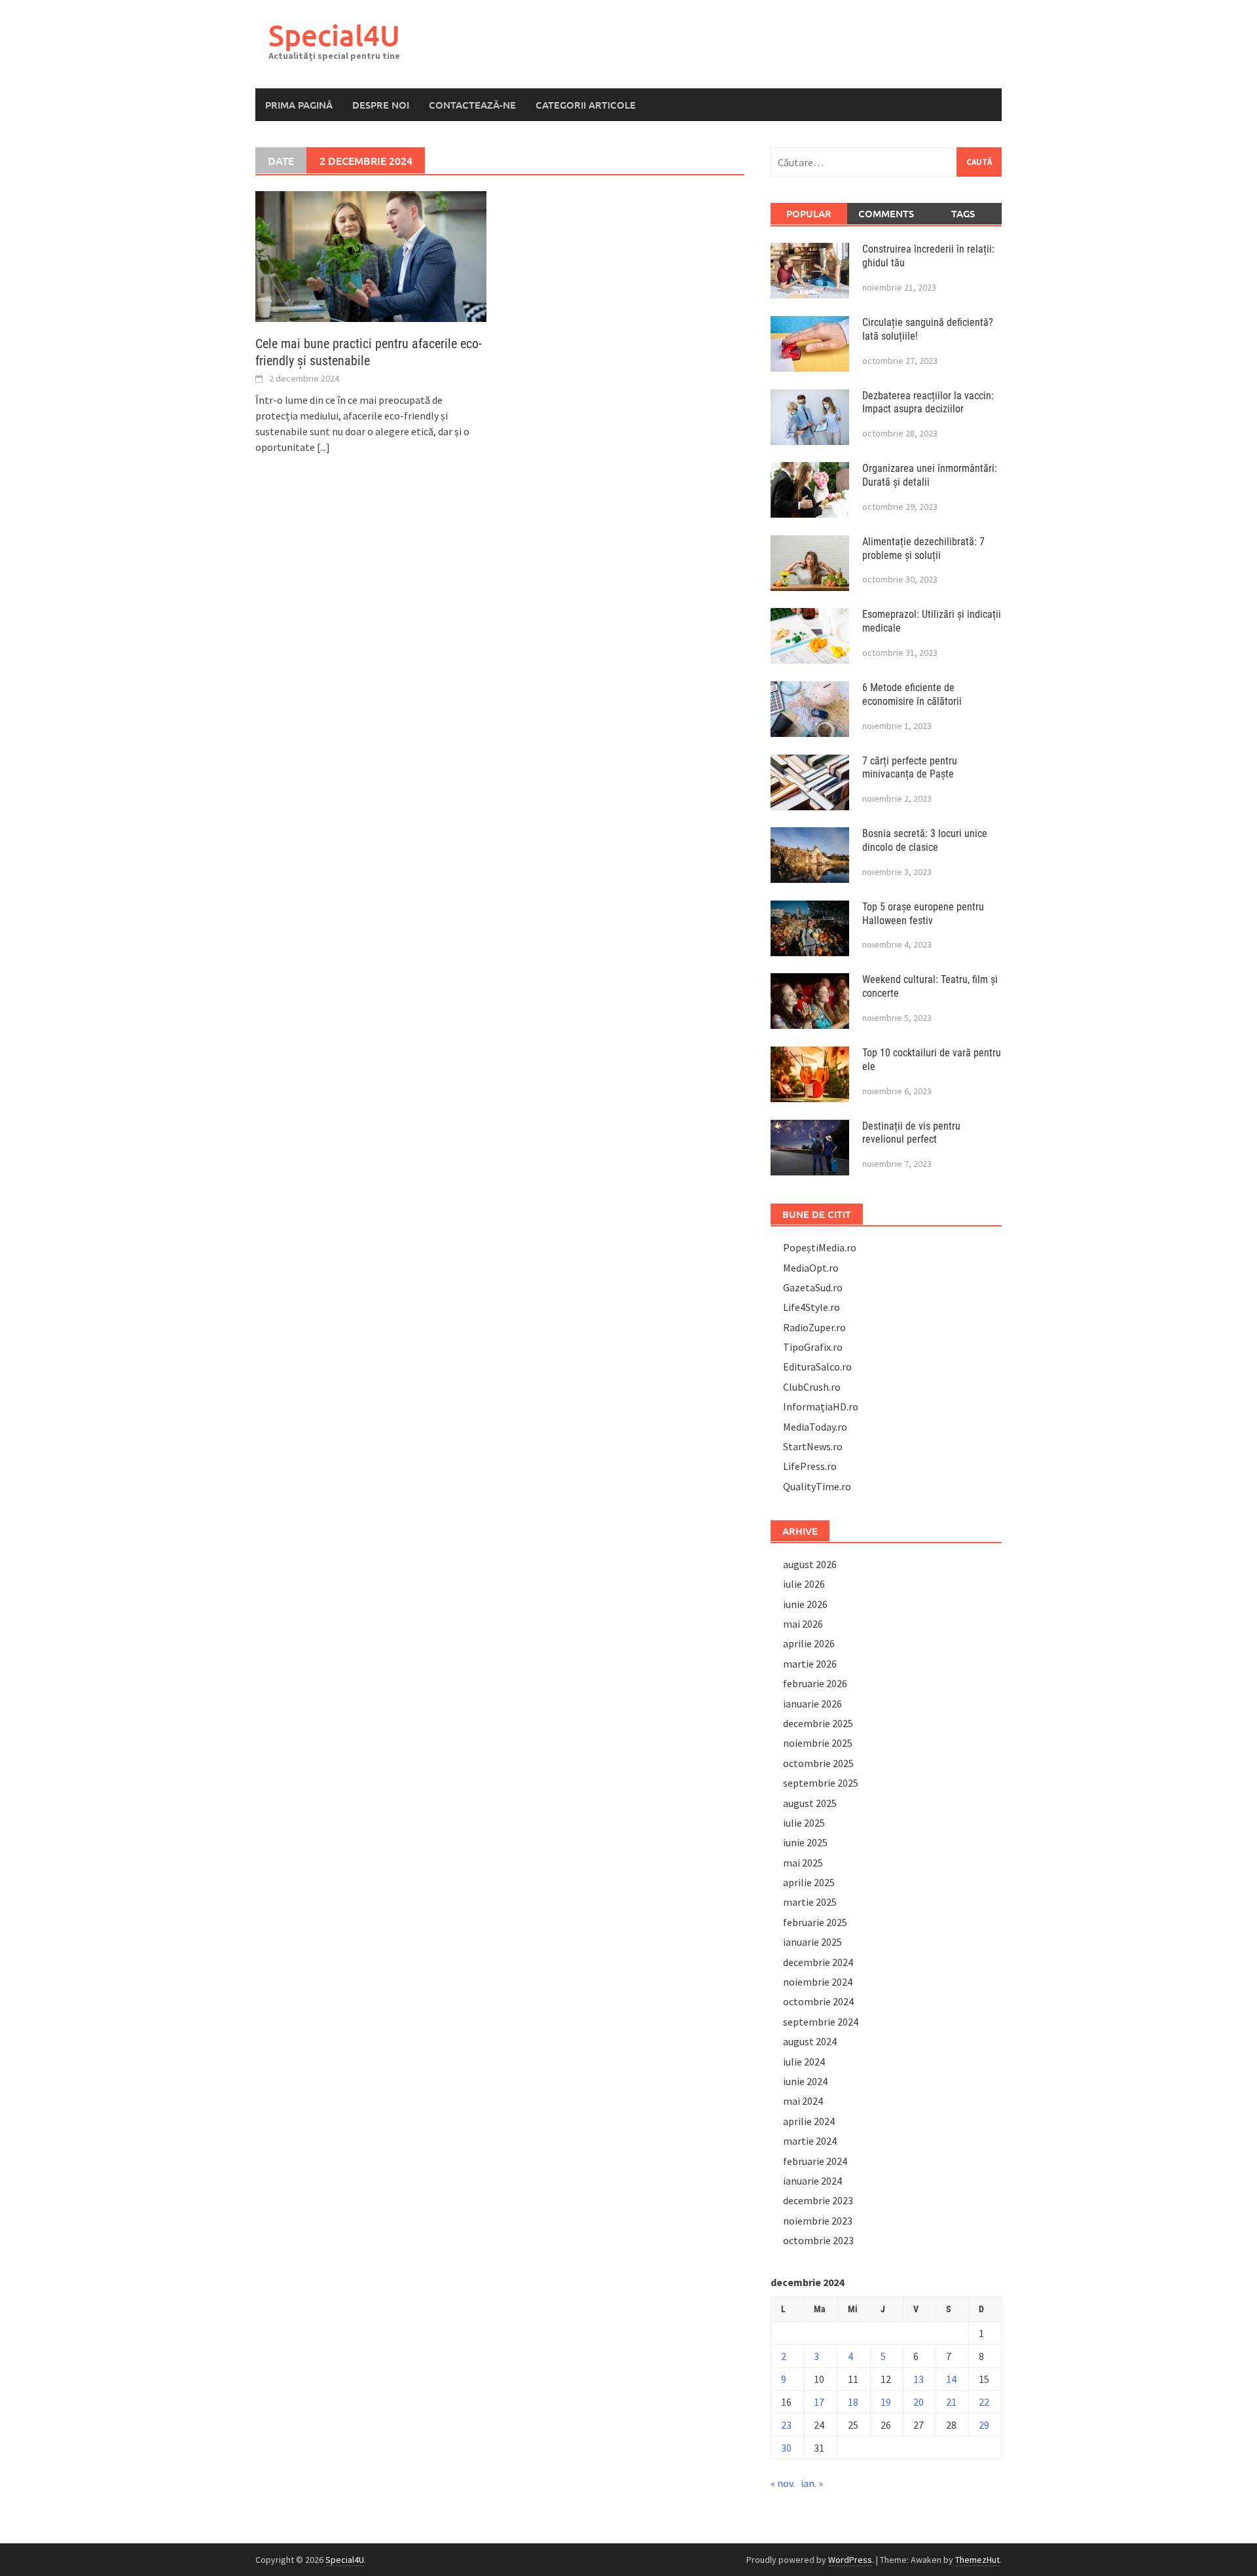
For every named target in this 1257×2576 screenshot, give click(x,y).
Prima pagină (299, 105)
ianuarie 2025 (812, 1942)
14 (951, 2379)
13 (919, 2379)
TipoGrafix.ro (813, 1347)
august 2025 (810, 1803)
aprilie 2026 (809, 1643)
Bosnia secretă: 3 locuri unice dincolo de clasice (925, 840)
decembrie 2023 (818, 2200)
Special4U (334, 35)
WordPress (850, 2560)
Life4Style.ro (811, 1307)
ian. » (812, 2483)
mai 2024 (803, 2101)
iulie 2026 (804, 1584)
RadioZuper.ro (814, 1327)
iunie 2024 (805, 2081)
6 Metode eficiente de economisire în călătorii (912, 694)
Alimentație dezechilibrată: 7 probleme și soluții (923, 548)
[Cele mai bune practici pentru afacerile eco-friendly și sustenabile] (371, 255)
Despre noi (381, 105)
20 (919, 2402)
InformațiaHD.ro (821, 1406)
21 (951, 2402)
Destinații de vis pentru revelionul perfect (911, 1133)
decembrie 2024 (818, 1962)
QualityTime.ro (817, 1486)
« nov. (783, 2483)
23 (786, 2425)
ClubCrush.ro (812, 1387)
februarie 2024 (815, 2161)
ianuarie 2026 (812, 1704)
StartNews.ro (813, 1446)
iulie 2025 (804, 1823)
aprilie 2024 (809, 2121)
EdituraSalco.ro (817, 1367)
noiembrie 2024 (818, 1982)
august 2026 (810, 1564)
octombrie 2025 (818, 1763)
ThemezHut (977, 2560)
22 (984, 2402)
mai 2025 (803, 1863)
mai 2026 (803, 1624)
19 (886, 2402)
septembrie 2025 (821, 1783)
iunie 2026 (805, 1604)
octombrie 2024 (818, 2001)
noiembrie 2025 (818, 1743)
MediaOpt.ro (811, 1268)
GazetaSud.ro (813, 1287)
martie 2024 (810, 2141)
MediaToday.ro (815, 1427)
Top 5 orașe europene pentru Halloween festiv (923, 914)
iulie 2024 (804, 2062)
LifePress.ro (810, 1466)
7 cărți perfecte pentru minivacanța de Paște (910, 768)
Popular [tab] (809, 213)
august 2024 (810, 2041)
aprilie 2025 (809, 1882)
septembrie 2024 (821, 2022)
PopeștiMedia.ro (820, 1247)
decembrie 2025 (818, 1723)
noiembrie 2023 (818, 2221)
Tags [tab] (963, 213)
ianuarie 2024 (812, 2181)
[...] (323, 447)
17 (819, 2402)
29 (984, 2425)
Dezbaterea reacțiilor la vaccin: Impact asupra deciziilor (928, 402)
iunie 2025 (805, 1842)
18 (853, 2402)
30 (786, 2448)
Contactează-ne (472, 105)
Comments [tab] (886, 213)
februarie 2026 (815, 1683)
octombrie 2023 (818, 2240)
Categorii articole (586, 105)
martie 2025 (810, 1902)
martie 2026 (810, 1664)
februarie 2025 (815, 1922)
